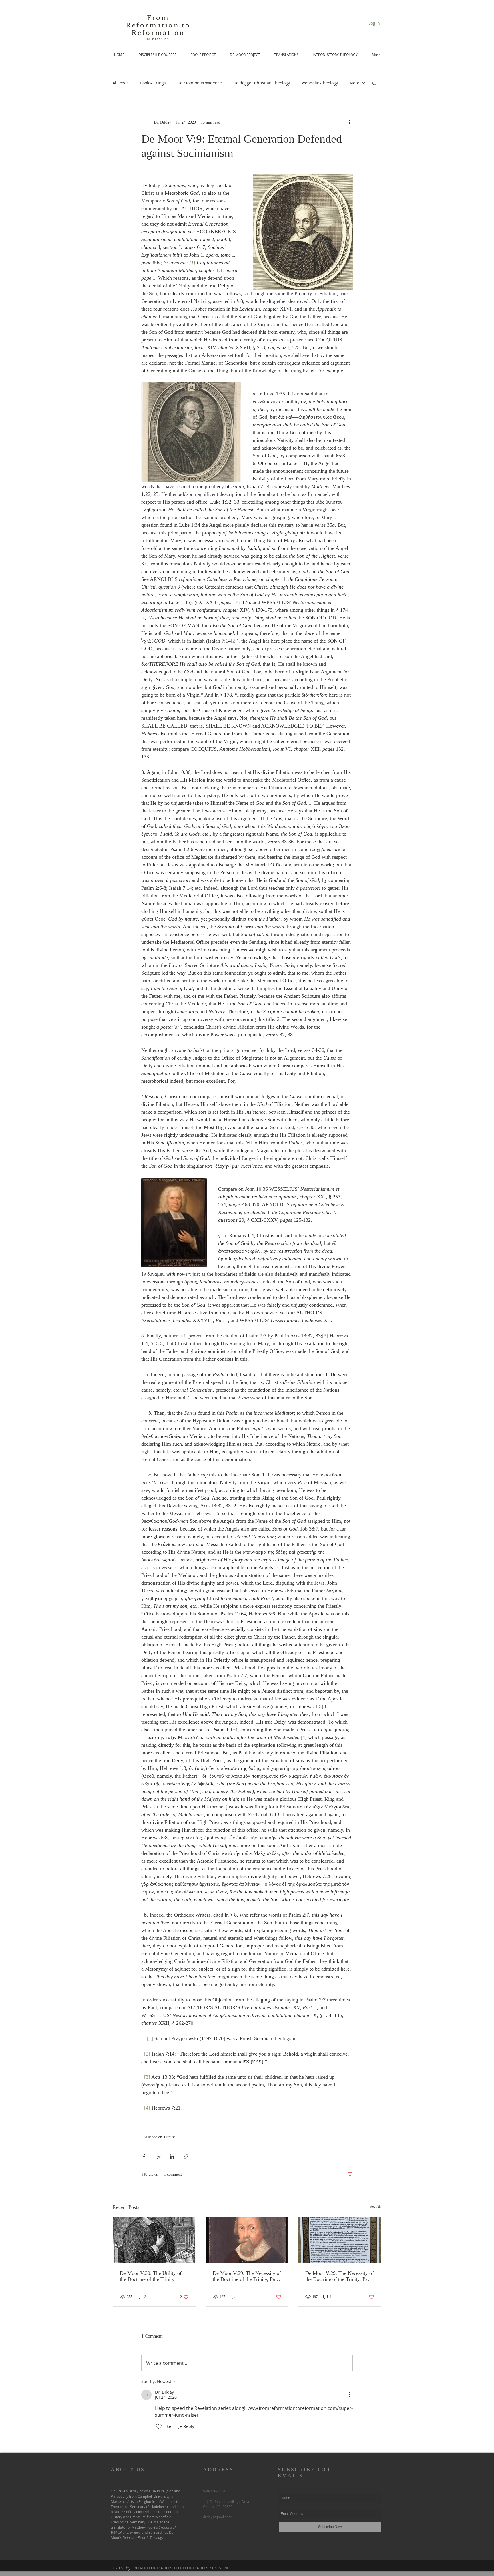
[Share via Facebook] (144, 2157)
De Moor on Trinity (159, 2137)
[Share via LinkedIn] (172, 2157)
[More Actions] (349, 2395)
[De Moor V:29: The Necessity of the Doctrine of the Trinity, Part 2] (247, 2240)
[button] (374, 83)
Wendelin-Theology (320, 83)
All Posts (121, 83)
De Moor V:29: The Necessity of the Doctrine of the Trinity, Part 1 (339, 2276)
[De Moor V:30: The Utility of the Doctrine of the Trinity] (154, 2240)
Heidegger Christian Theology (262, 83)
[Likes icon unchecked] (159, 2426)
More (354, 83)
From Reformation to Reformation (158, 25)
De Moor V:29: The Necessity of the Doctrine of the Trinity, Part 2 (247, 2276)
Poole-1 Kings (153, 83)
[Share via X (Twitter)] (158, 2157)
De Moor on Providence (200, 83)
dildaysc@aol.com (217, 2517)
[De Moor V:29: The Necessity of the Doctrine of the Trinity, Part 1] (340, 2240)
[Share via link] (186, 2157)
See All (376, 2206)
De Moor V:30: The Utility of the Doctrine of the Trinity (151, 2276)
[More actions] (349, 122)
